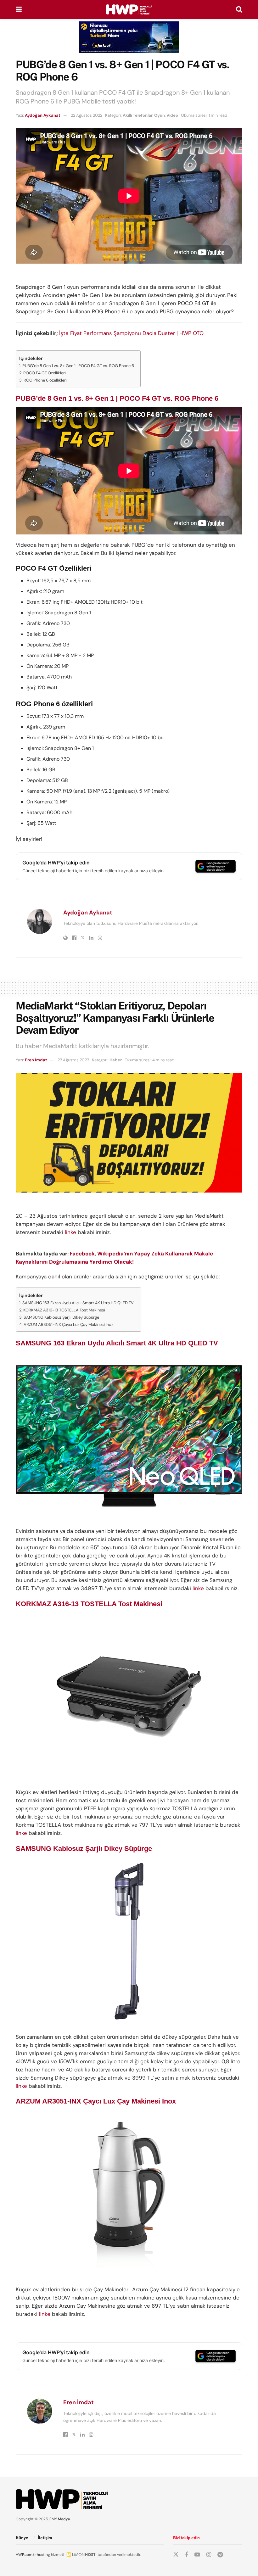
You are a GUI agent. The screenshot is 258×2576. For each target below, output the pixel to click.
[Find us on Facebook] (187, 2555)
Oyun (160, 115)
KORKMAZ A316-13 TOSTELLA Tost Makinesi (65, 1310)
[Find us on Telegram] (220, 2555)
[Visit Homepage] (129, 9)
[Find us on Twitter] (176, 2555)
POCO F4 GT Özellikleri (45, 373)
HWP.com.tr (26, 2555)
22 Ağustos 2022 (87, 115)
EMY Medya (60, 2519)
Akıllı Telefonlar (138, 115)
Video (172, 115)
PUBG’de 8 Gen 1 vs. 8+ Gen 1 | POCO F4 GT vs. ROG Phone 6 (78, 366)
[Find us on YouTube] (197, 2555)
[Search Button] (239, 9)
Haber (116, 1060)
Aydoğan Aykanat (43, 115)
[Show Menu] (19, 9)
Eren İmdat (36, 1060)
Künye (22, 2538)
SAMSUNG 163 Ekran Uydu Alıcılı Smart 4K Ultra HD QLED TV (79, 1303)
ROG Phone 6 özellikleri (45, 380)
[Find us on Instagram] (209, 2555)
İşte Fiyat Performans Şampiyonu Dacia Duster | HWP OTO (131, 333)
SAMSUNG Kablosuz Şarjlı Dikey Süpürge (62, 1317)
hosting (43, 2555)
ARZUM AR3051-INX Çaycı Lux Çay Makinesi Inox (69, 1324)
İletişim (45, 2538)
